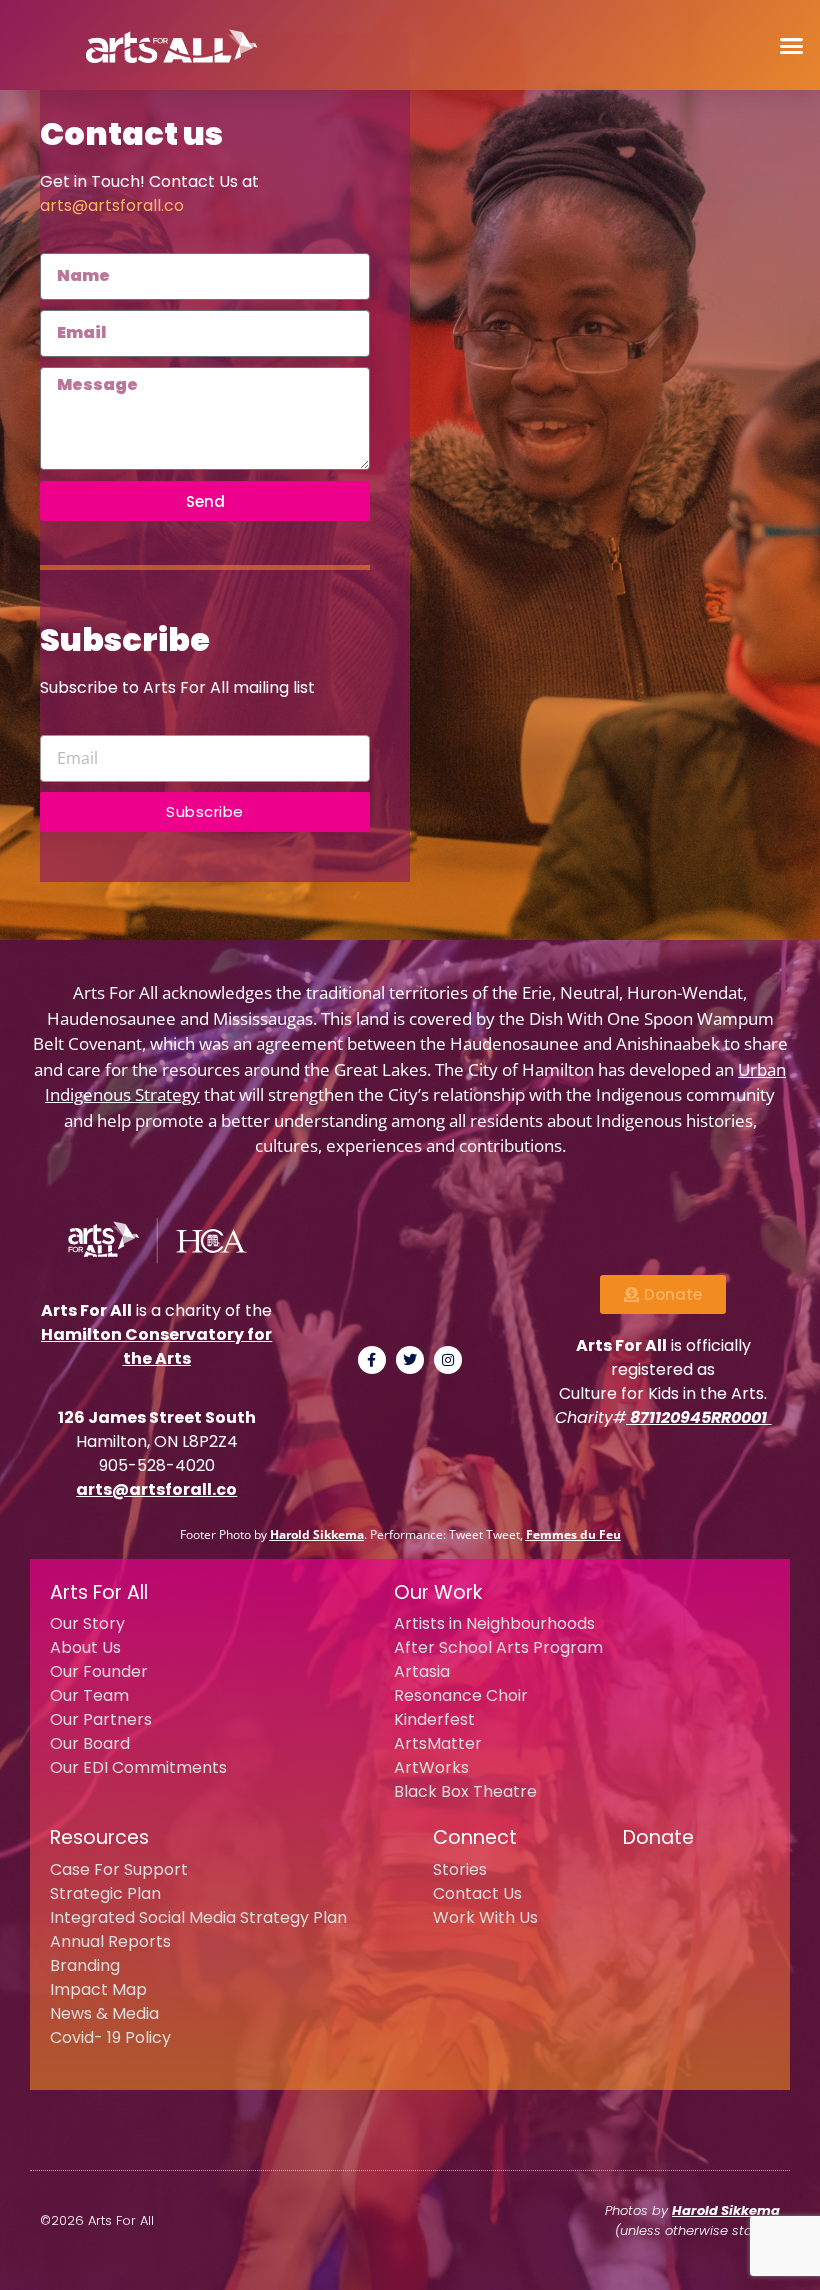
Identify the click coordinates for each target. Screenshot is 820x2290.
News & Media (104, 2013)
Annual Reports (110, 1941)
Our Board (90, 1743)
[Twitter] (410, 1360)
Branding (85, 1965)
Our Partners (101, 1719)
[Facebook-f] (372, 1360)
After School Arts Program (498, 1647)
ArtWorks (431, 1767)
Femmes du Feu (573, 1534)
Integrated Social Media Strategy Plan (198, 1917)
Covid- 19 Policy (110, 2037)
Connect (475, 1837)
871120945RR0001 (698, 1417)
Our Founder (99, 1671)
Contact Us (477, 1893)
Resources (99, 1837)
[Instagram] (448, 1360)
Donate (658, 1837)
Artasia (422, 1671)
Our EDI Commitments (138, 1767)
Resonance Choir (461, 1695)
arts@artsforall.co (112, 205)
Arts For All (99, 1592)
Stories (460, 1869)
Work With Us (485, 1917)
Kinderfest (434, 1719)
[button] (792, 45)
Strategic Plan (105, 1893)
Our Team (89, 1695)
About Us (85, 1647)
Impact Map (98, 1989)
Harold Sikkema (317, 1534)
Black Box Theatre (465, 1791)
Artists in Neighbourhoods (494, 1623)
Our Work (438, 1592)
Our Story (87, 1623)
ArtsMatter (438, 1743)
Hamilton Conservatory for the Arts (156, 1346)
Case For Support (119, 1869)
